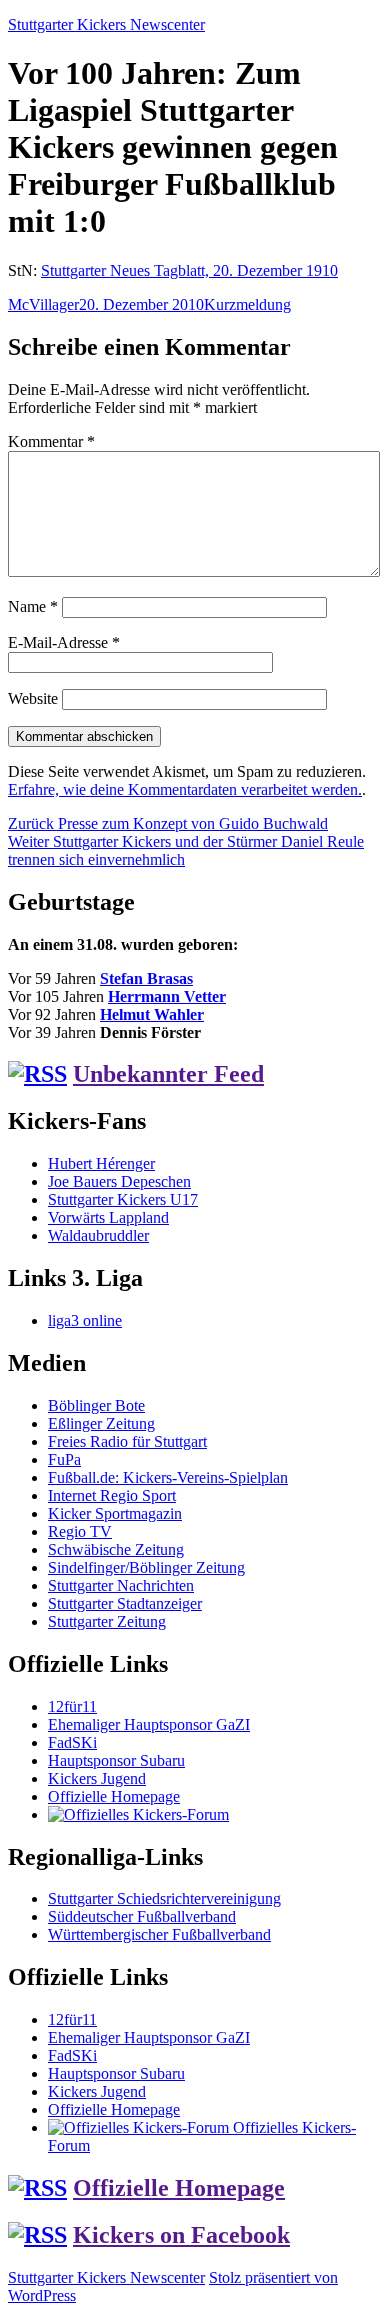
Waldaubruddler (98, 1235)
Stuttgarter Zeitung (107, 1621)
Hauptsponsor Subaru (116, 1760)
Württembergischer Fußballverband (159, 1934)
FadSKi (72, 1742)
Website (33, 698)
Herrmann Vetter (167, 996)
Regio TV (80, 1531)
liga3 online (85, 1320)
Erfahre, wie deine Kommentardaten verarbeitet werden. (185, 789)
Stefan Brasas (146, 978)
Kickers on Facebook (181, 2235)
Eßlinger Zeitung (101, 1423)
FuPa (64, 1459)
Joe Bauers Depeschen (119, 1181)
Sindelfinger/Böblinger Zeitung (146, 1567)
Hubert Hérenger (101, 1163)
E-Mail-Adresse (64, 642)
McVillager (43, 304)
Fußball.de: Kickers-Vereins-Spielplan (168, 1477)
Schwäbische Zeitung (116, 1549)
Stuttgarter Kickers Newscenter (106, 24)
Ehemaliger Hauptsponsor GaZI (149, 1724)
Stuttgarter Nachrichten (121, 1585)
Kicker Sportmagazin (115, 1513)
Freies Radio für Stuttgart (127, 1441)
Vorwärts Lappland (108, 1217)
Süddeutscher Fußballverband (142, 1916)
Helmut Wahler (152, 1014)
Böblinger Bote (96, 1405)
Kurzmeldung (247, 304)
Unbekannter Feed (168, 1074)
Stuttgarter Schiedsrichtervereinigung (164, 1898)
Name (33, 606)
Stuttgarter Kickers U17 (123, 1199)
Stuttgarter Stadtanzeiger (125, 1603)
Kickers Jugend (97, 1778)
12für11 (72, 1706)
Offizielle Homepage (114, 1796)
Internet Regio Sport (112, 1495)
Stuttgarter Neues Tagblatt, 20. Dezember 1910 (189, 270)
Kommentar (51, 441)
